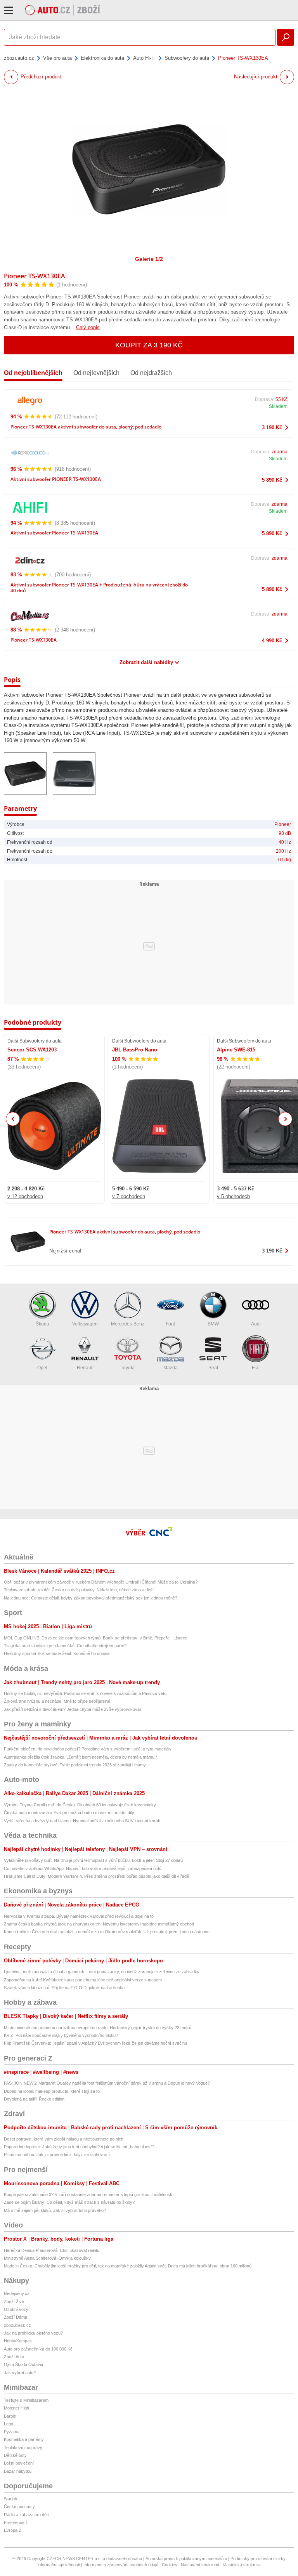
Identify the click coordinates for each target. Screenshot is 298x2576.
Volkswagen (85, 1324)
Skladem (278, 406)
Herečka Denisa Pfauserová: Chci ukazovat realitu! (52, 2250)
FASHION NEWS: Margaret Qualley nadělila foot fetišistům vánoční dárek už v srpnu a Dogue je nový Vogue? (107, 2083)
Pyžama (12, 2432)
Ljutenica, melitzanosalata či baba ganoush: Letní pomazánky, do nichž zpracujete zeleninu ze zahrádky (102, 1972)
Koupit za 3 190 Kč (149, 345)
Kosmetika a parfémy (24, 2439)
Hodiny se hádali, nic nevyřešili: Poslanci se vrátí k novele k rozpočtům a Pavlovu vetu (85, 1693)
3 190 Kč (272, 428)
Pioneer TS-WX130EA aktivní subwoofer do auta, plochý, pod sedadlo (86, 427)
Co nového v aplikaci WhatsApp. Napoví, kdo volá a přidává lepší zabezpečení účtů (83, 1868)
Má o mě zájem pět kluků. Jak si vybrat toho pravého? (55, 2210)
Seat (213, 1368)
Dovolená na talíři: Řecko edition (34, 2099)
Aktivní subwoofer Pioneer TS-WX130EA (54, 533)
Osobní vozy (16, 2309)
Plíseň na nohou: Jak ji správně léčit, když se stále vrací (57, 2154)
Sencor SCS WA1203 (32, 1050)
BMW (213, 1324)
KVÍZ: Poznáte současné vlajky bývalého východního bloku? (61, 2035)
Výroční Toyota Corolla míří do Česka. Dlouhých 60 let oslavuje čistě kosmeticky (80, 1805)
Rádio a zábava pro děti (26, 2515)
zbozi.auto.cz (19, 58)
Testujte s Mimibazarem (26, 2400)
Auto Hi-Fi (144, 58)
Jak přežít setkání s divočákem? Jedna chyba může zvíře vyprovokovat (72, 1709)
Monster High (16, 2408)
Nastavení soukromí (200, 2565)
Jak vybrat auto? (20, 2373)
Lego (9, 2424)
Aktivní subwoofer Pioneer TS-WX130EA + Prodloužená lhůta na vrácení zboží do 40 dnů (99, 588)
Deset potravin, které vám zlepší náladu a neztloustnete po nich (64, 2139)
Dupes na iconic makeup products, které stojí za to (52, 2091)
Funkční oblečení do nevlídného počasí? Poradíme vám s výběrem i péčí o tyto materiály (88, 1749)
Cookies (170, 2565)
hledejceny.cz (17, 2293)
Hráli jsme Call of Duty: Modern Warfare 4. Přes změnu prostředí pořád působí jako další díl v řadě (96, 1876)
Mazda (171, 1368)
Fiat (256, 1368)
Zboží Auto (14, 2357)
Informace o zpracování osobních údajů (121, 2565)
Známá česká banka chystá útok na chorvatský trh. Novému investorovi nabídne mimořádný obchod (99, 1924)
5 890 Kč (272, 480)
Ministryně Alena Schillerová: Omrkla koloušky (47, 2258)
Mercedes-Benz (128, 1324)
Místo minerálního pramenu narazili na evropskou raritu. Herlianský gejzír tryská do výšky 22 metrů (98, 2028)
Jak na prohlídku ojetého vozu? (33, 2333)
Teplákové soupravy (23, 2448)
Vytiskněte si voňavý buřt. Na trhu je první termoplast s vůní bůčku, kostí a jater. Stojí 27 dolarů (93, 1860)
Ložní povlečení (19, 2463)
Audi (256, 1324)
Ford (171, 1324)
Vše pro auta (57, 58)
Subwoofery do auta (187, 58)
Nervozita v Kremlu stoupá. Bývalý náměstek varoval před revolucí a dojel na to (79, 1916)
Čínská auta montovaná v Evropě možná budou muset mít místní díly (69, 1813)
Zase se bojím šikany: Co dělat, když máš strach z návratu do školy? (69, 2202)
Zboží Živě (14, 2302)
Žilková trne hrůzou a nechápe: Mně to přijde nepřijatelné (57, 1701)
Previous (13, 1119)
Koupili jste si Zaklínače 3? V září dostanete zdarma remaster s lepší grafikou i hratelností (88, 2194)
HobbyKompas (18, 2341)
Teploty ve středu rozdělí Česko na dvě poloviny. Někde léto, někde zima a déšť (79, 1590)
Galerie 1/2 (149, 259)
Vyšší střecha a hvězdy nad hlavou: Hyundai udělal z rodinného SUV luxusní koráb (82, 1821)
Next (285, 1119)
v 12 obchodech (25, 1196)
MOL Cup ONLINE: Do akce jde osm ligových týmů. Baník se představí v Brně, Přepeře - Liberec (96, 1638)
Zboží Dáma (16, 2317)
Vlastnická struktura (242, 2565)
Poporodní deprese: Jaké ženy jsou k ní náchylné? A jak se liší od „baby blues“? (79, 2147)
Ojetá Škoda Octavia (23, 2364)
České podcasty (19, 2507)
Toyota (128, 1368)
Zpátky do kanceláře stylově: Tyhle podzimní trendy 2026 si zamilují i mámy (75, 1765)
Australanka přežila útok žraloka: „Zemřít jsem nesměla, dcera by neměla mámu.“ (81, 1757)
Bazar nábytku (18, 2471)
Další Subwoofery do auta (35, 1041)
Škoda (42, 1324)
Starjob (10, 2499)
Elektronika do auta (102, 58)
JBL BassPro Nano (135, 1050)
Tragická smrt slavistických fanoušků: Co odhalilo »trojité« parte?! (66, 1646)
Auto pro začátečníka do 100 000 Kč (38, 2349)
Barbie (10, 2416)
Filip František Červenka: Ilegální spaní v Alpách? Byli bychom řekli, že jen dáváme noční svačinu (95, 2043)
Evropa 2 (12, 2530)
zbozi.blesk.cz (17, 2325)
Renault (85, 1368)
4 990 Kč (272, 641)
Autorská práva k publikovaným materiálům (186, 2559)
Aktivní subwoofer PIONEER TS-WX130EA (56, 479)
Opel (42, 1368)
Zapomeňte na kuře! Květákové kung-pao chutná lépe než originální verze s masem (83, 1980)
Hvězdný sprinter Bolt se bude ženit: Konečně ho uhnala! (57, 1653)
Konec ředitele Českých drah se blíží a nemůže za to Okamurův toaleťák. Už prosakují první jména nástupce (107, 1932)
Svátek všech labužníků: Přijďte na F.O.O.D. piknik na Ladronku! (65, 1988)
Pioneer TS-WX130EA (35, 276)
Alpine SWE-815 (236, 1050)
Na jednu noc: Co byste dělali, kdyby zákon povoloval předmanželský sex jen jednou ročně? (91, 1598)
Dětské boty (15, 2455)
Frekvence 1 (16, 2522)
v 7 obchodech (129, 1196)
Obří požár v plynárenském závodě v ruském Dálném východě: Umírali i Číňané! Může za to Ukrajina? (101, 1582)
